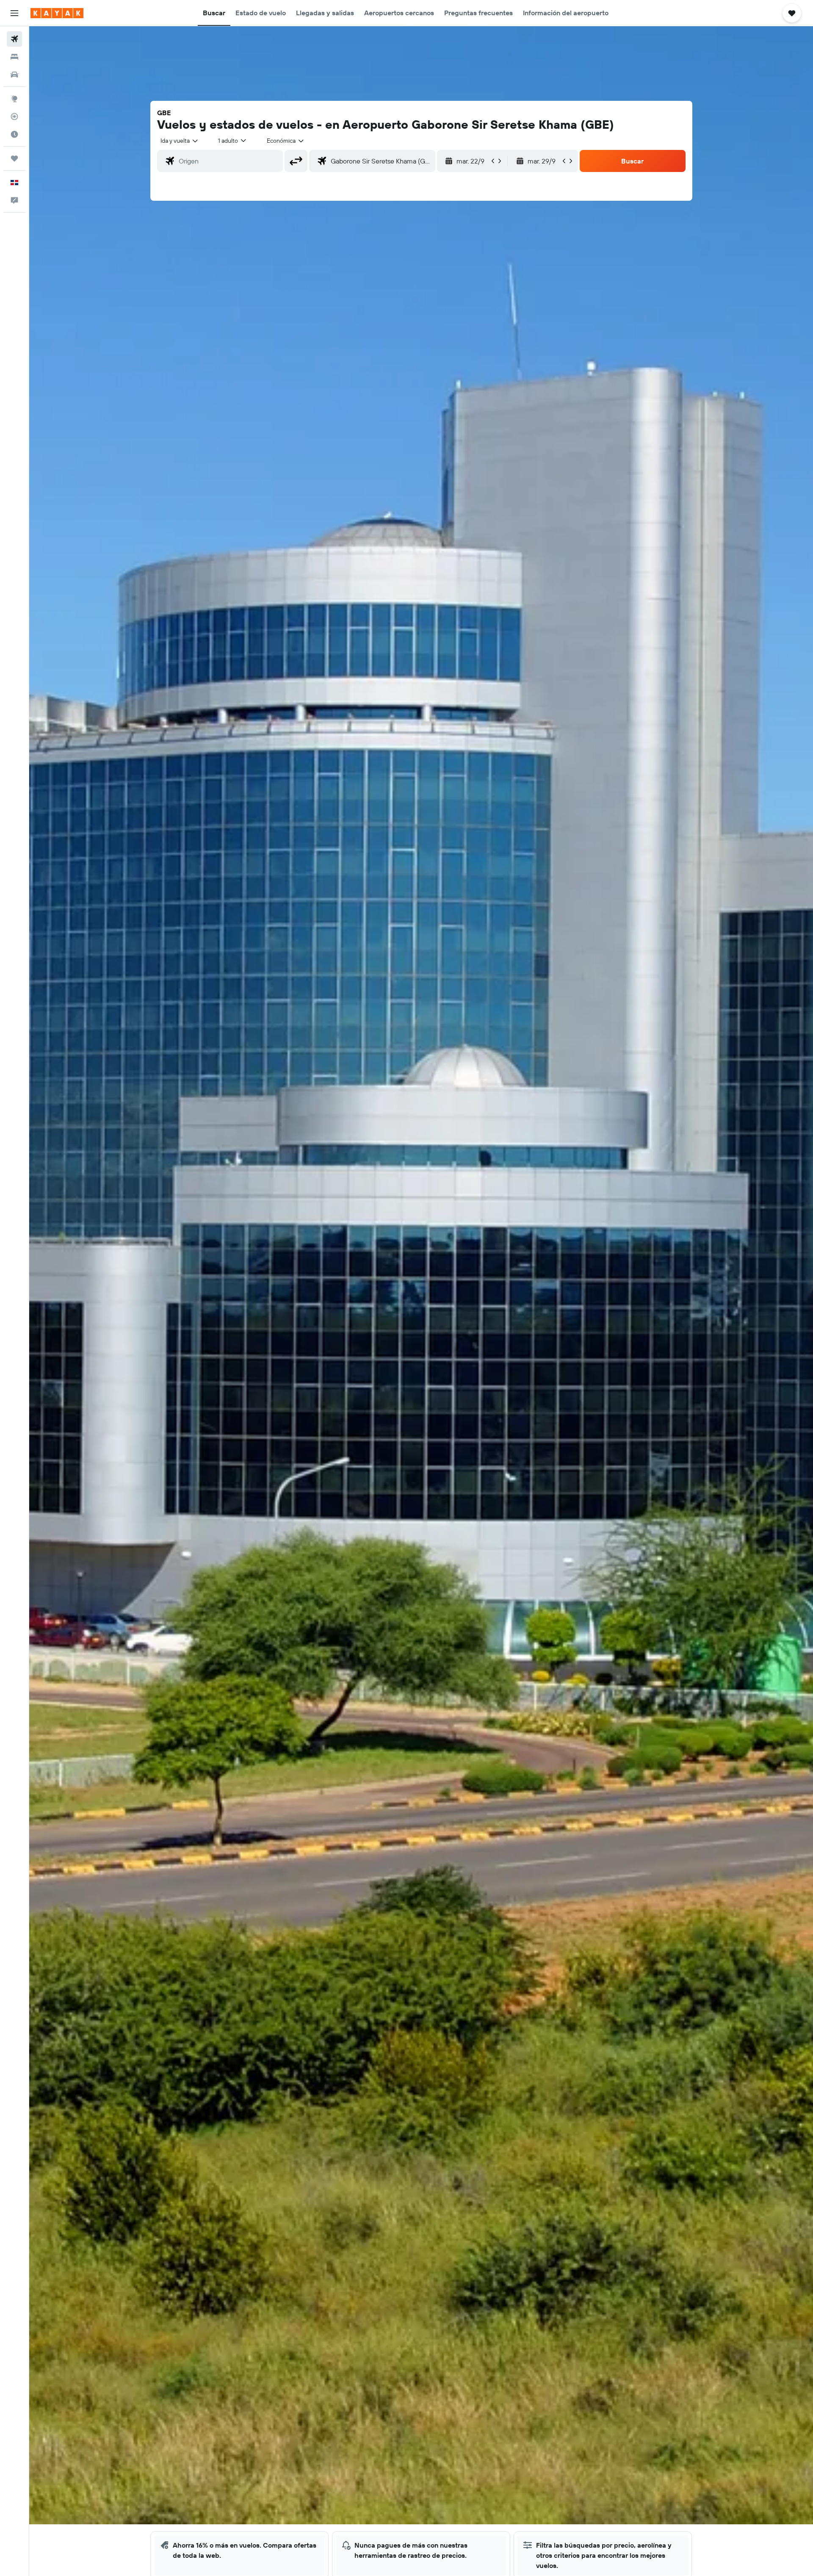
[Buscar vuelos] (14, 39)
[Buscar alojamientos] (14, 57)
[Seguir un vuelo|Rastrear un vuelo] (14, 116)
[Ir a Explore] (14, 99)
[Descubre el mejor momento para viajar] (14, 134)
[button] (14, 13)
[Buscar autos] (14, 75)
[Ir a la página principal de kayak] (57, 13)
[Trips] (14, 158)
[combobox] (180, 141)
